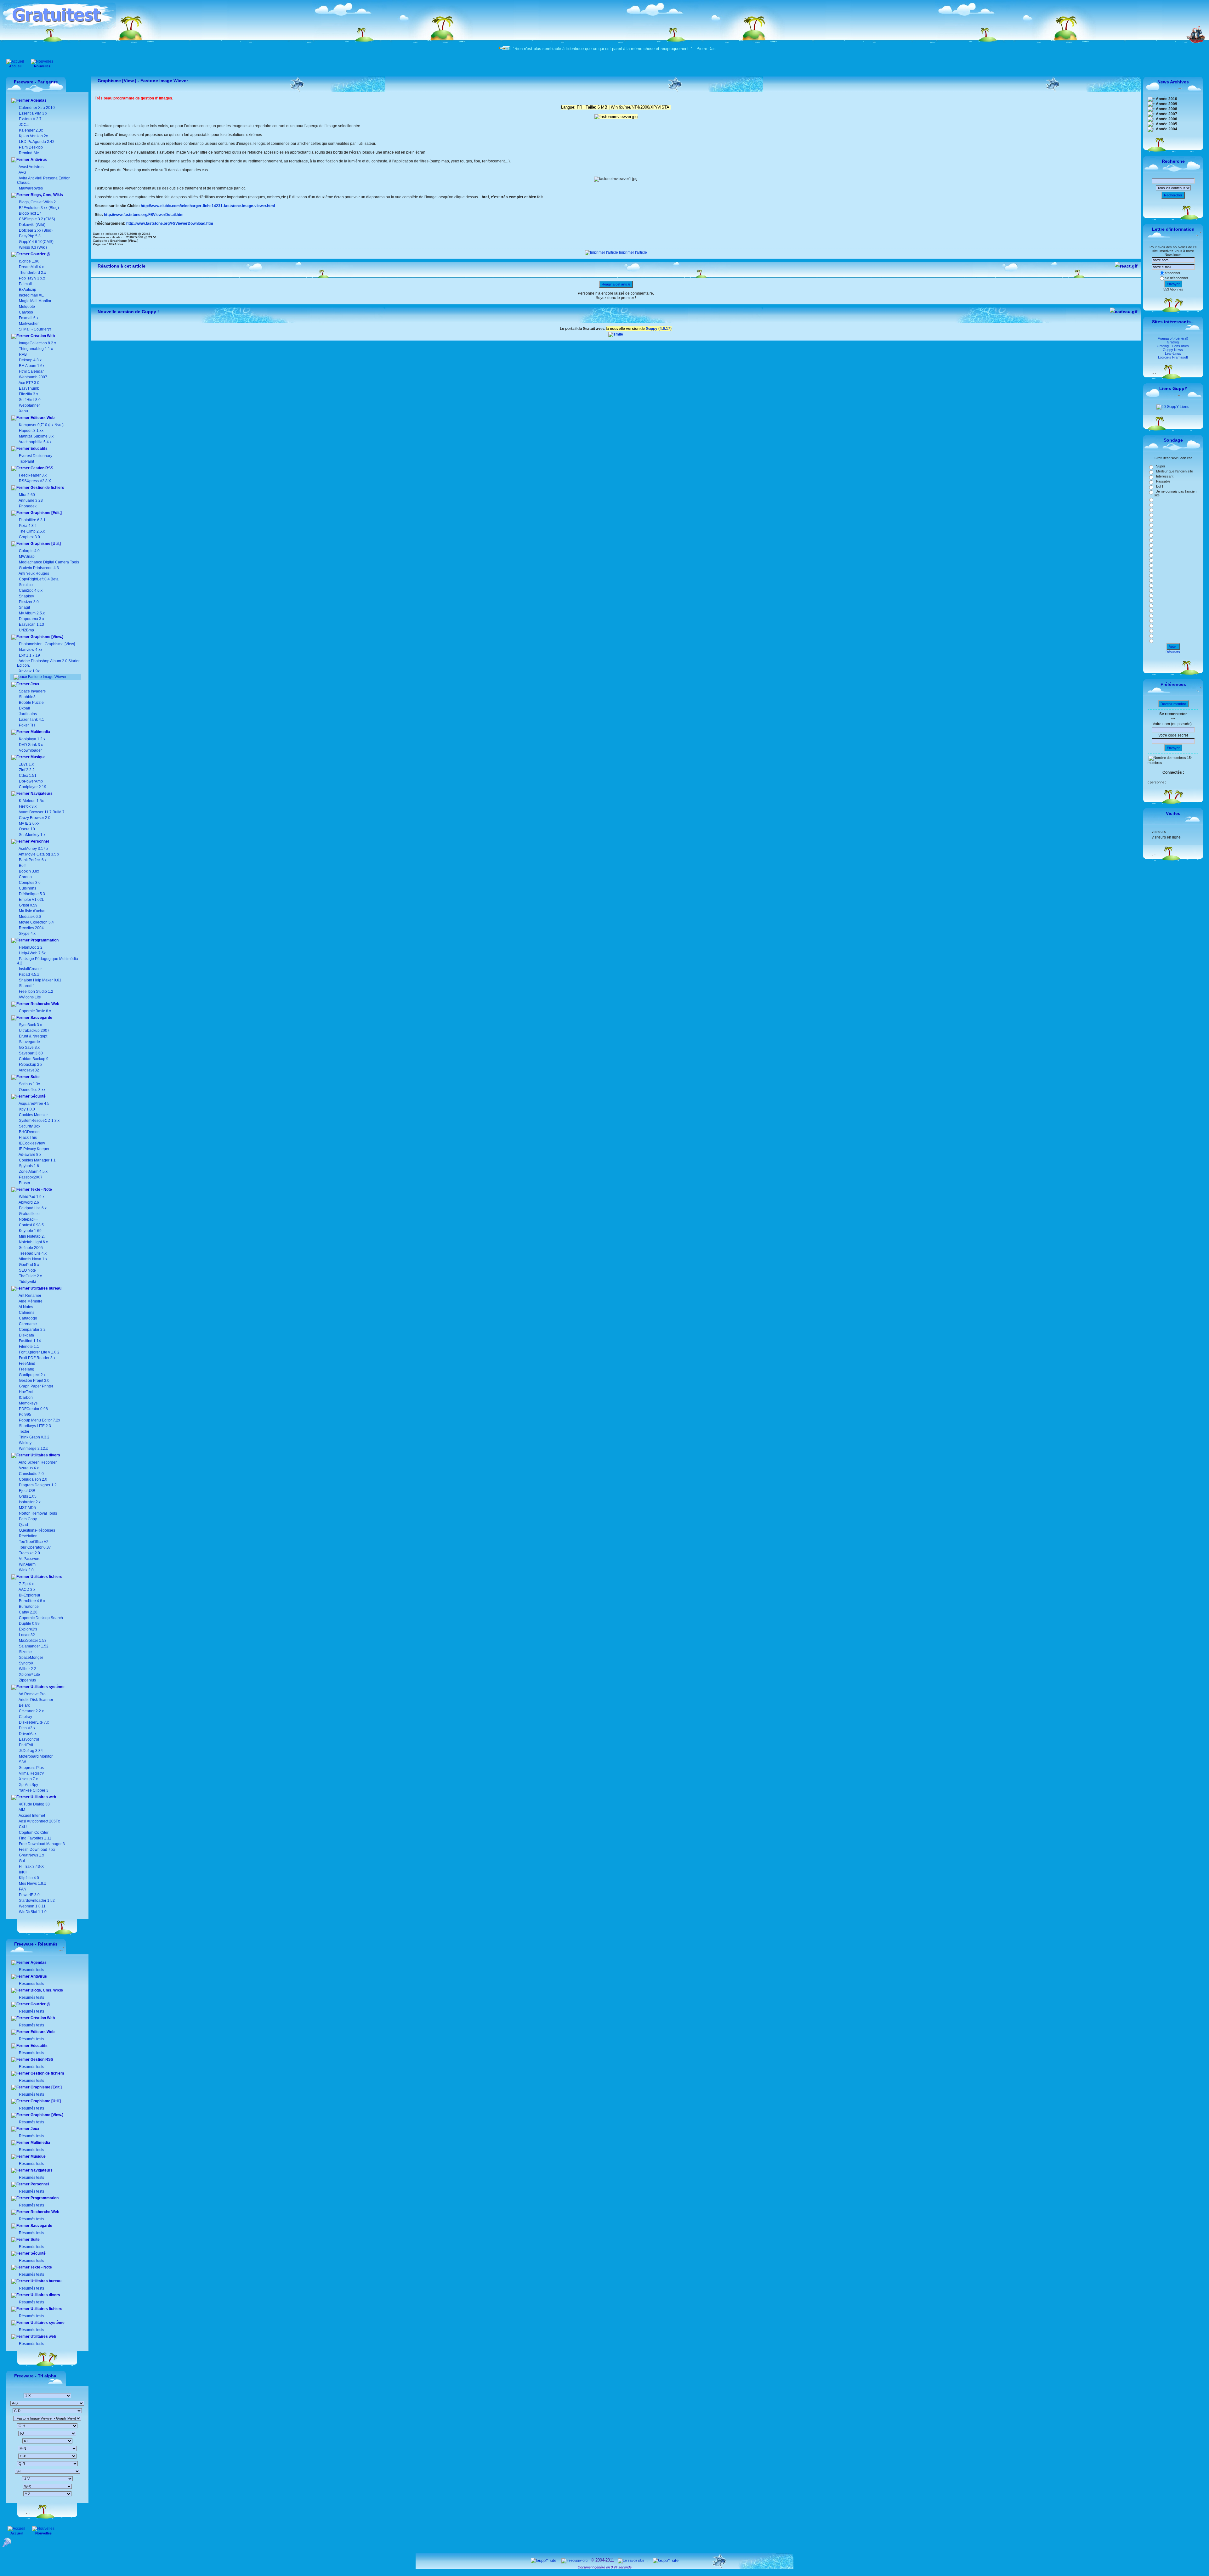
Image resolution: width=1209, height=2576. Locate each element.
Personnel (39, 841)
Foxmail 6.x (29, 318)
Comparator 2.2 (32, 1330)
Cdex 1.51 (28, 776)
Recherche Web (44, 1004)
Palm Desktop (30, 147)
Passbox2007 (31, 1177)
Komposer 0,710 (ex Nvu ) (41, 425)
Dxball (24, 708)
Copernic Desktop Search (40, 1618)
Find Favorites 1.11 (35, 1838)
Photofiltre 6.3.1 (32, 520)
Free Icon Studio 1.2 (36, 991)
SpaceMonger (31, 1658)
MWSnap (27, 556)
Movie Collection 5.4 (36, 922)
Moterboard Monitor (35, 1756)
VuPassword (29, 1559)
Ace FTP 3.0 (29, 383)
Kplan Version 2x (33, 136)
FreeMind (27, 1364)
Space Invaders (32, 691)
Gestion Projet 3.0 (34, 1381)
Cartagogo (28, 1318)
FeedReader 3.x (33, 475)
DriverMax (27, 1734)
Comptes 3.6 (29, 883)
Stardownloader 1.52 (36, 1901)
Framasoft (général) (1173, 338)
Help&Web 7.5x (32, 953)
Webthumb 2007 (33, 377)
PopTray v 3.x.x (32, 278)
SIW (22, 1762)
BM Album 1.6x (32, 366)
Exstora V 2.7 (30, 119)
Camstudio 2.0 (31, 1474)
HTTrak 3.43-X (31, 1867)
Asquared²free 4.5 (34, 1104)
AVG (22, 172)
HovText (25, 1392)
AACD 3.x (27, 1590)
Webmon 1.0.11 (32, 1906)
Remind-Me (28, 153)
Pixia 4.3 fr (28, 526)
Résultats (1173, 652)
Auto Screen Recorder (37, 1462)
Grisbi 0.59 (28, 905)
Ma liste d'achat (32, 911)
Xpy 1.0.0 (27, 1109)
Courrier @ (40, 254)
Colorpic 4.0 (29, 551)
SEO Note (27, 1270)
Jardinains (28, 714)
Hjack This (28, 1138)
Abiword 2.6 (29, 1202)
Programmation (44, 940)
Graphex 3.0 (29, 537)
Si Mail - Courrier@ (35, 329)
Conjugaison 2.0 (33, 1479)
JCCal (24, 125)
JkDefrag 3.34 (30, 1751)
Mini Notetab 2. (32, 1236)
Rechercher (1173, 195)
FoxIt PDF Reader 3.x (37, 1358)
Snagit (24, 607)
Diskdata (26, 1335)
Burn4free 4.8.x (31, 1601)
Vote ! (1173, 647)
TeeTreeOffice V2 (33, 1542)
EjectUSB (27, 1491)
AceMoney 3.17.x (33, 849)
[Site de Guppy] (616, 334)
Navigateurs (41, 794)
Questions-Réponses (37, 1530)
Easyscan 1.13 (31, 624)
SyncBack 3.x (30, 1025)
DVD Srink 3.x (31, 745)
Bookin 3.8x (28, 871)
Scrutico (26, 585)
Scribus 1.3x (29, 1084)
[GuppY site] (544, 2560)
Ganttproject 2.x (32, 1375)
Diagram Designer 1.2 (37, 1485)
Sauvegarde (41, 1018)
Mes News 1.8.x (32, 1884)
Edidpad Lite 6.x (33, 1208)
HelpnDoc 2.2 (31, 947)
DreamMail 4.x (31, 267)
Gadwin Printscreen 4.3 (39, 568)
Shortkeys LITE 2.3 (34, 1426)
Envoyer (1173, 284)
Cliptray (25, 1717)
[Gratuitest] (59, 27)
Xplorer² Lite (29, 1675)
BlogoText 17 (30, 213)
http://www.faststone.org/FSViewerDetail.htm (144, 215)
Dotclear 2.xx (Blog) (35, 230)
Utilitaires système (47, 1687)
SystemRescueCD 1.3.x (39, 1121)
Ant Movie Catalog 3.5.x (39, 854)
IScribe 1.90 (29, 261)
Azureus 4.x (28, 1468)
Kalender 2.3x (30, 130)
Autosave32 (29, 1070)
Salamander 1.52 (33, 1646)
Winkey (25, 1443)
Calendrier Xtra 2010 (36, 108)
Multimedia (40, 732)
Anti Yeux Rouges (34, 573)
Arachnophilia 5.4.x (35, 442)
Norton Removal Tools (37, 1513)
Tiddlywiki (27, 1282)
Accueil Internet (31, 1816)
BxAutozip (28, 290)
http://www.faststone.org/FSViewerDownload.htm (170, 223)
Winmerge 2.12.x (33, 1449)
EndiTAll (26, 1745)
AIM (22, 1810)
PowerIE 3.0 (29, 1895)
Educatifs (39, 449)
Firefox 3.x (28, 806)
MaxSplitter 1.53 (32, 1641)
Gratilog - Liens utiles (1173, 346)
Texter (24, 1432)
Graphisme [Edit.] (46, 513)
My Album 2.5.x (32, 613)
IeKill (23, 1872)
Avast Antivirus (31, 167)
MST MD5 (27, 1508)
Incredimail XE (31, 295)
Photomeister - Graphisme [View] (47, 644)
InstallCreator (30, 969)
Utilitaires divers (45, 1455)
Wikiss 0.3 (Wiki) (32, 247)
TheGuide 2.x (30, 1276)
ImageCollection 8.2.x (37, 343)
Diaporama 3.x (31, 619)
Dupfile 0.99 (29, 1624)
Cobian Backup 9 (34, 1059)
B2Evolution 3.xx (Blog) (38, 208)
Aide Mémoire (30, 1301)
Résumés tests (31, 1970)
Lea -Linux (1173, 353)
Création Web (42, 336)
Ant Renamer (30, 1296)
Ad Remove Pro (32, 1694)
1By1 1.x (26, 764)
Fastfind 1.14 (29, 1341)
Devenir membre (1173, 704)
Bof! (22, 866)
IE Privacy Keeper (34, 1149)
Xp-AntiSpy (28, 1785)
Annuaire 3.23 (31, 500)
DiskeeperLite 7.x (33, 1722)
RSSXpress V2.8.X (34, 481)
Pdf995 (25, 1415)
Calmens (26, 1313)
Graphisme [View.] (46, 637)
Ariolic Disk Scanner (36, 1700)
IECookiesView (32, 1143)
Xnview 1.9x (29, 671)
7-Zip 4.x (26, 1584)
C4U (22, 1827)
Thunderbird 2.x (32, 273)
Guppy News (1173, 350)
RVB (23, 354)
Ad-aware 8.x (30, 1155)
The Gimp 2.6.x (32, 531)
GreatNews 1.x (31, 1855)
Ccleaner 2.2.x (31, 1711)
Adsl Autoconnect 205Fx (39, 1821)
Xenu (23, 411)
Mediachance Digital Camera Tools (49, 562)
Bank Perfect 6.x (32, 860)
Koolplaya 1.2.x (32, 739)
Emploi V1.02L (31, 900)
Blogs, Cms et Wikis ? (37, 202)
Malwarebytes (30, 188)
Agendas (38, 100)
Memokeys (28, 1403)
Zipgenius (27, 1680)
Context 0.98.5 (31, 1225)
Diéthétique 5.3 (31, 894)
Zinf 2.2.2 (27, 770)
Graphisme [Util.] (45, 544)
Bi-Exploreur (29, 1595)
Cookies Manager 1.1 (37, 1160)
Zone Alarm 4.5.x (33, 1172)
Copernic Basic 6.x (34, 1011)
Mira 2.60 (27, 495)
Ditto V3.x (27, 1728)
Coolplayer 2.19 (33, 787)
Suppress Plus (31, 1768)
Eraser (25, 1183)
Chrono (25, 877)
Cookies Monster (33, 1115)
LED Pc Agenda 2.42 (36, 142)
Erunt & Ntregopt (33, 1036)
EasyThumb (29, 388)
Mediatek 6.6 (29, 917)
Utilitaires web (43, 1797)
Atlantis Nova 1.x (33, 1259)
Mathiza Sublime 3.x (36, 436)
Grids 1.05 (27, 1496)
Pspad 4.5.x (29, 974)
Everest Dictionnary (36, 456)
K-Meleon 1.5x (31, 801)
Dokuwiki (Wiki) (32, 225)
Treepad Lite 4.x (33, 1253)
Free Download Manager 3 (41, 1844)
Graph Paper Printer (36, 1386)
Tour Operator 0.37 (34, 1547)
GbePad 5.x (28, 1265)
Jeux (34, 684)
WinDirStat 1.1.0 (32, 1912)
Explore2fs (28, 1629)
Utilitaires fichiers (46, 1577)
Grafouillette (29, 1214)
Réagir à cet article (616, 284)
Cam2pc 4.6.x (31, 590)
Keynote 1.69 (30, 1231)
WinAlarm (27, 1564)
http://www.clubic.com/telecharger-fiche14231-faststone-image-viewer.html (208, 206)
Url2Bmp (26, 630)
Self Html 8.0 (30, 400)
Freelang (26, 1369)
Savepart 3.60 (31, 1053)
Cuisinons (27, 888)
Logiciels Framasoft (1173, 357)
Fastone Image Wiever (47, 677)
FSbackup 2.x (31, 1065)
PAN (22, 1889)
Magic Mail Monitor (35, 301)
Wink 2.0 (26, 1570)
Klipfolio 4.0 (28, 1878)
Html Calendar (31, 371)
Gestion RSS (41, 468)
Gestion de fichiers (47, 488)
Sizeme (25, 1652)
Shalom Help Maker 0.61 (40, 980)
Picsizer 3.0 (29, 602)
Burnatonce (28, 1607)
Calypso (26, 312)
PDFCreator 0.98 (33, 1409)
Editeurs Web (42, 418)
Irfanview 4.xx (31, 650)
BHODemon (29, 1132)
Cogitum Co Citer (33, 1833)
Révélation (28, 1536)
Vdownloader (30, 750)
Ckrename (27, 1324)
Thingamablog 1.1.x (36, 349)
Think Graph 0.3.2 (34, 1437)
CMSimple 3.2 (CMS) (37, 219)
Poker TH (26, 725)
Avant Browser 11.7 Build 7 (42, 812)
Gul (21, 1861)
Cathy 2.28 (28, 1612)
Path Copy (27, 1519)
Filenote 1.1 (28, 1347)
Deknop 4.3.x (30, 360)
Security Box (30, 1126)
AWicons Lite (29, 997)
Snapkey (26, 596)
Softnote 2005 (31, 1248)
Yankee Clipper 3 (33, 1790)
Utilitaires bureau (45, 1288)
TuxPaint (26, 461)
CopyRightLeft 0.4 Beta (39, 579)
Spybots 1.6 (29, 1166)
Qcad (23, 1525)
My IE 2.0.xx (29, 823)
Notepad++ (28, 1219)
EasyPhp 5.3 (29, 236)
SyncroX (26, 1663)
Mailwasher (29, 324)
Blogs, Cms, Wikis (46, 195)
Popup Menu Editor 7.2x (39, 1420)
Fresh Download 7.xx (37, 1850)
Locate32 (26, 1635)
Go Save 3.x (29, 1048)
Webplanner (29, 405)
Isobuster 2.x (29, 1502)
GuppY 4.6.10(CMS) (36, 242)
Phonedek (28, 506)
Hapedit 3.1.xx (31, 431)
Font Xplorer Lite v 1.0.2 (39, 1352)
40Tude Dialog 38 (34, 1804)
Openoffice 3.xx (32, 1090)
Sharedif (26, 986)
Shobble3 (27, 697)
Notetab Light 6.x (33, 1242)
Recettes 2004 (31, 928)
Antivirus (38, 160)
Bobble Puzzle (31, 703)
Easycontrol (28, 1739)
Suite (35, 1077)
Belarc (24, 1705)
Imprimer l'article (633, 252)
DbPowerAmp (31, 781)
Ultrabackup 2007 (34, 1031)
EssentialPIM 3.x (33, 113)
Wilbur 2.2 (27, 1669)
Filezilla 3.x (28, 394)
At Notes (26, 1307)
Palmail (25, 284)
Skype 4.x (27, 934)
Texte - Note (41, 1189)
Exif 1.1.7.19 (29, 655)
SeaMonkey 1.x (32, 835)
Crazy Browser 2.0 (35, 818)
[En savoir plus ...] (633, 2560)
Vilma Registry (31, 1773)
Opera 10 (27, 829)
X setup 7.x (28, 1779)
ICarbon (25, 1398)
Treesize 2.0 (29, 1553)
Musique (38, 757)
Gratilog (1173, 342)
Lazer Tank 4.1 (31, 720)
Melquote (27, 307)
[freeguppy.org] (575, 2560)
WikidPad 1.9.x (32, 1197)
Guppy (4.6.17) (659, 329)
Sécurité (38, 1096)
